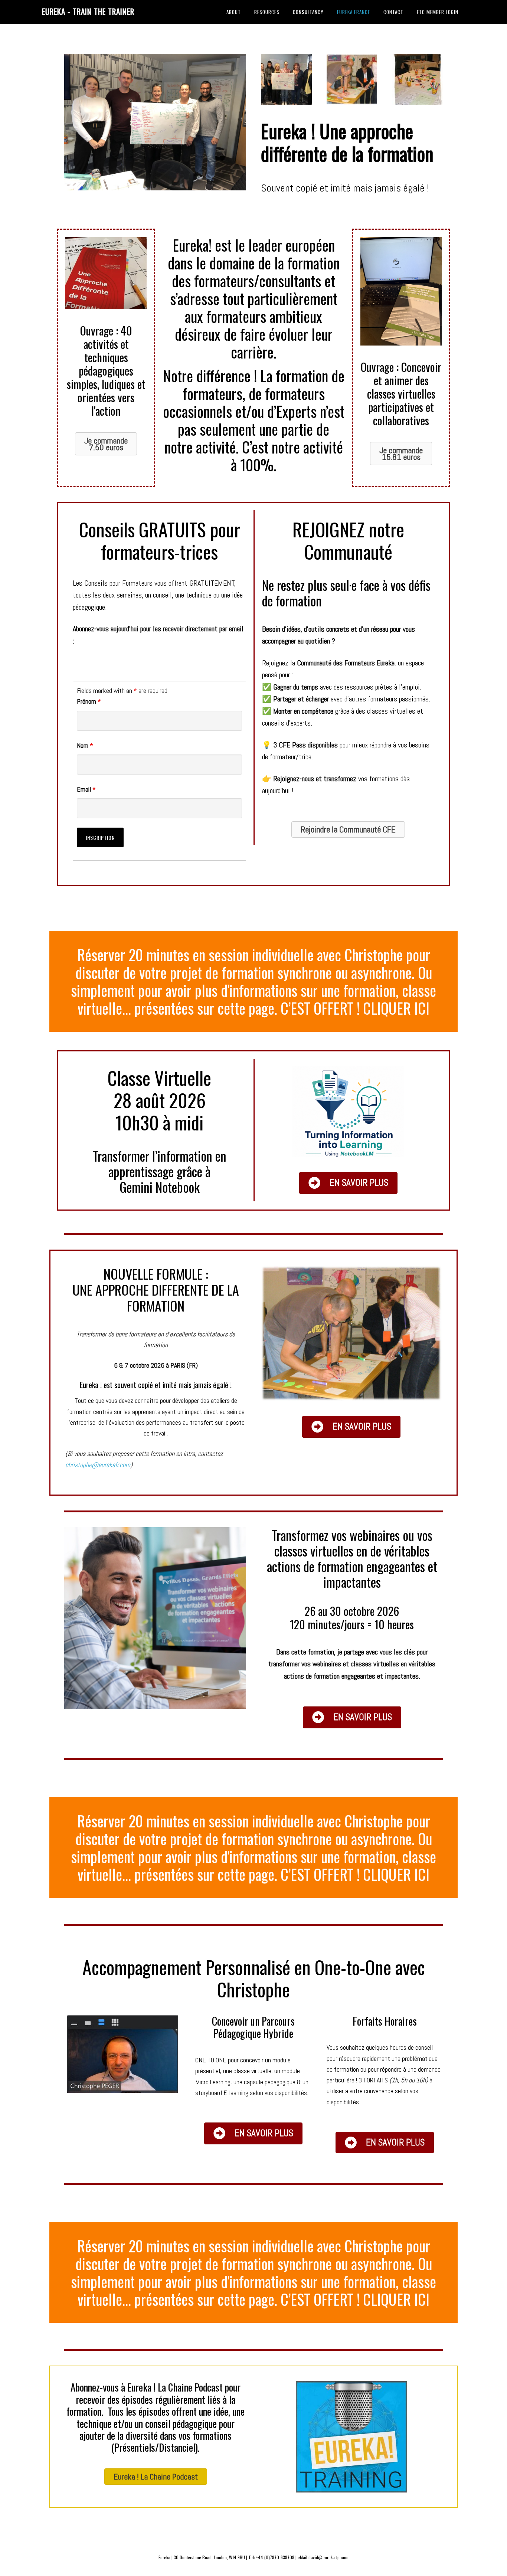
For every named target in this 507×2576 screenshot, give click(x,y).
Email (86, 789)
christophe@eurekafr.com (98, 1465)
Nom (85, 745)
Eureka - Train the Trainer (88, 11)
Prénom (89, 701)
